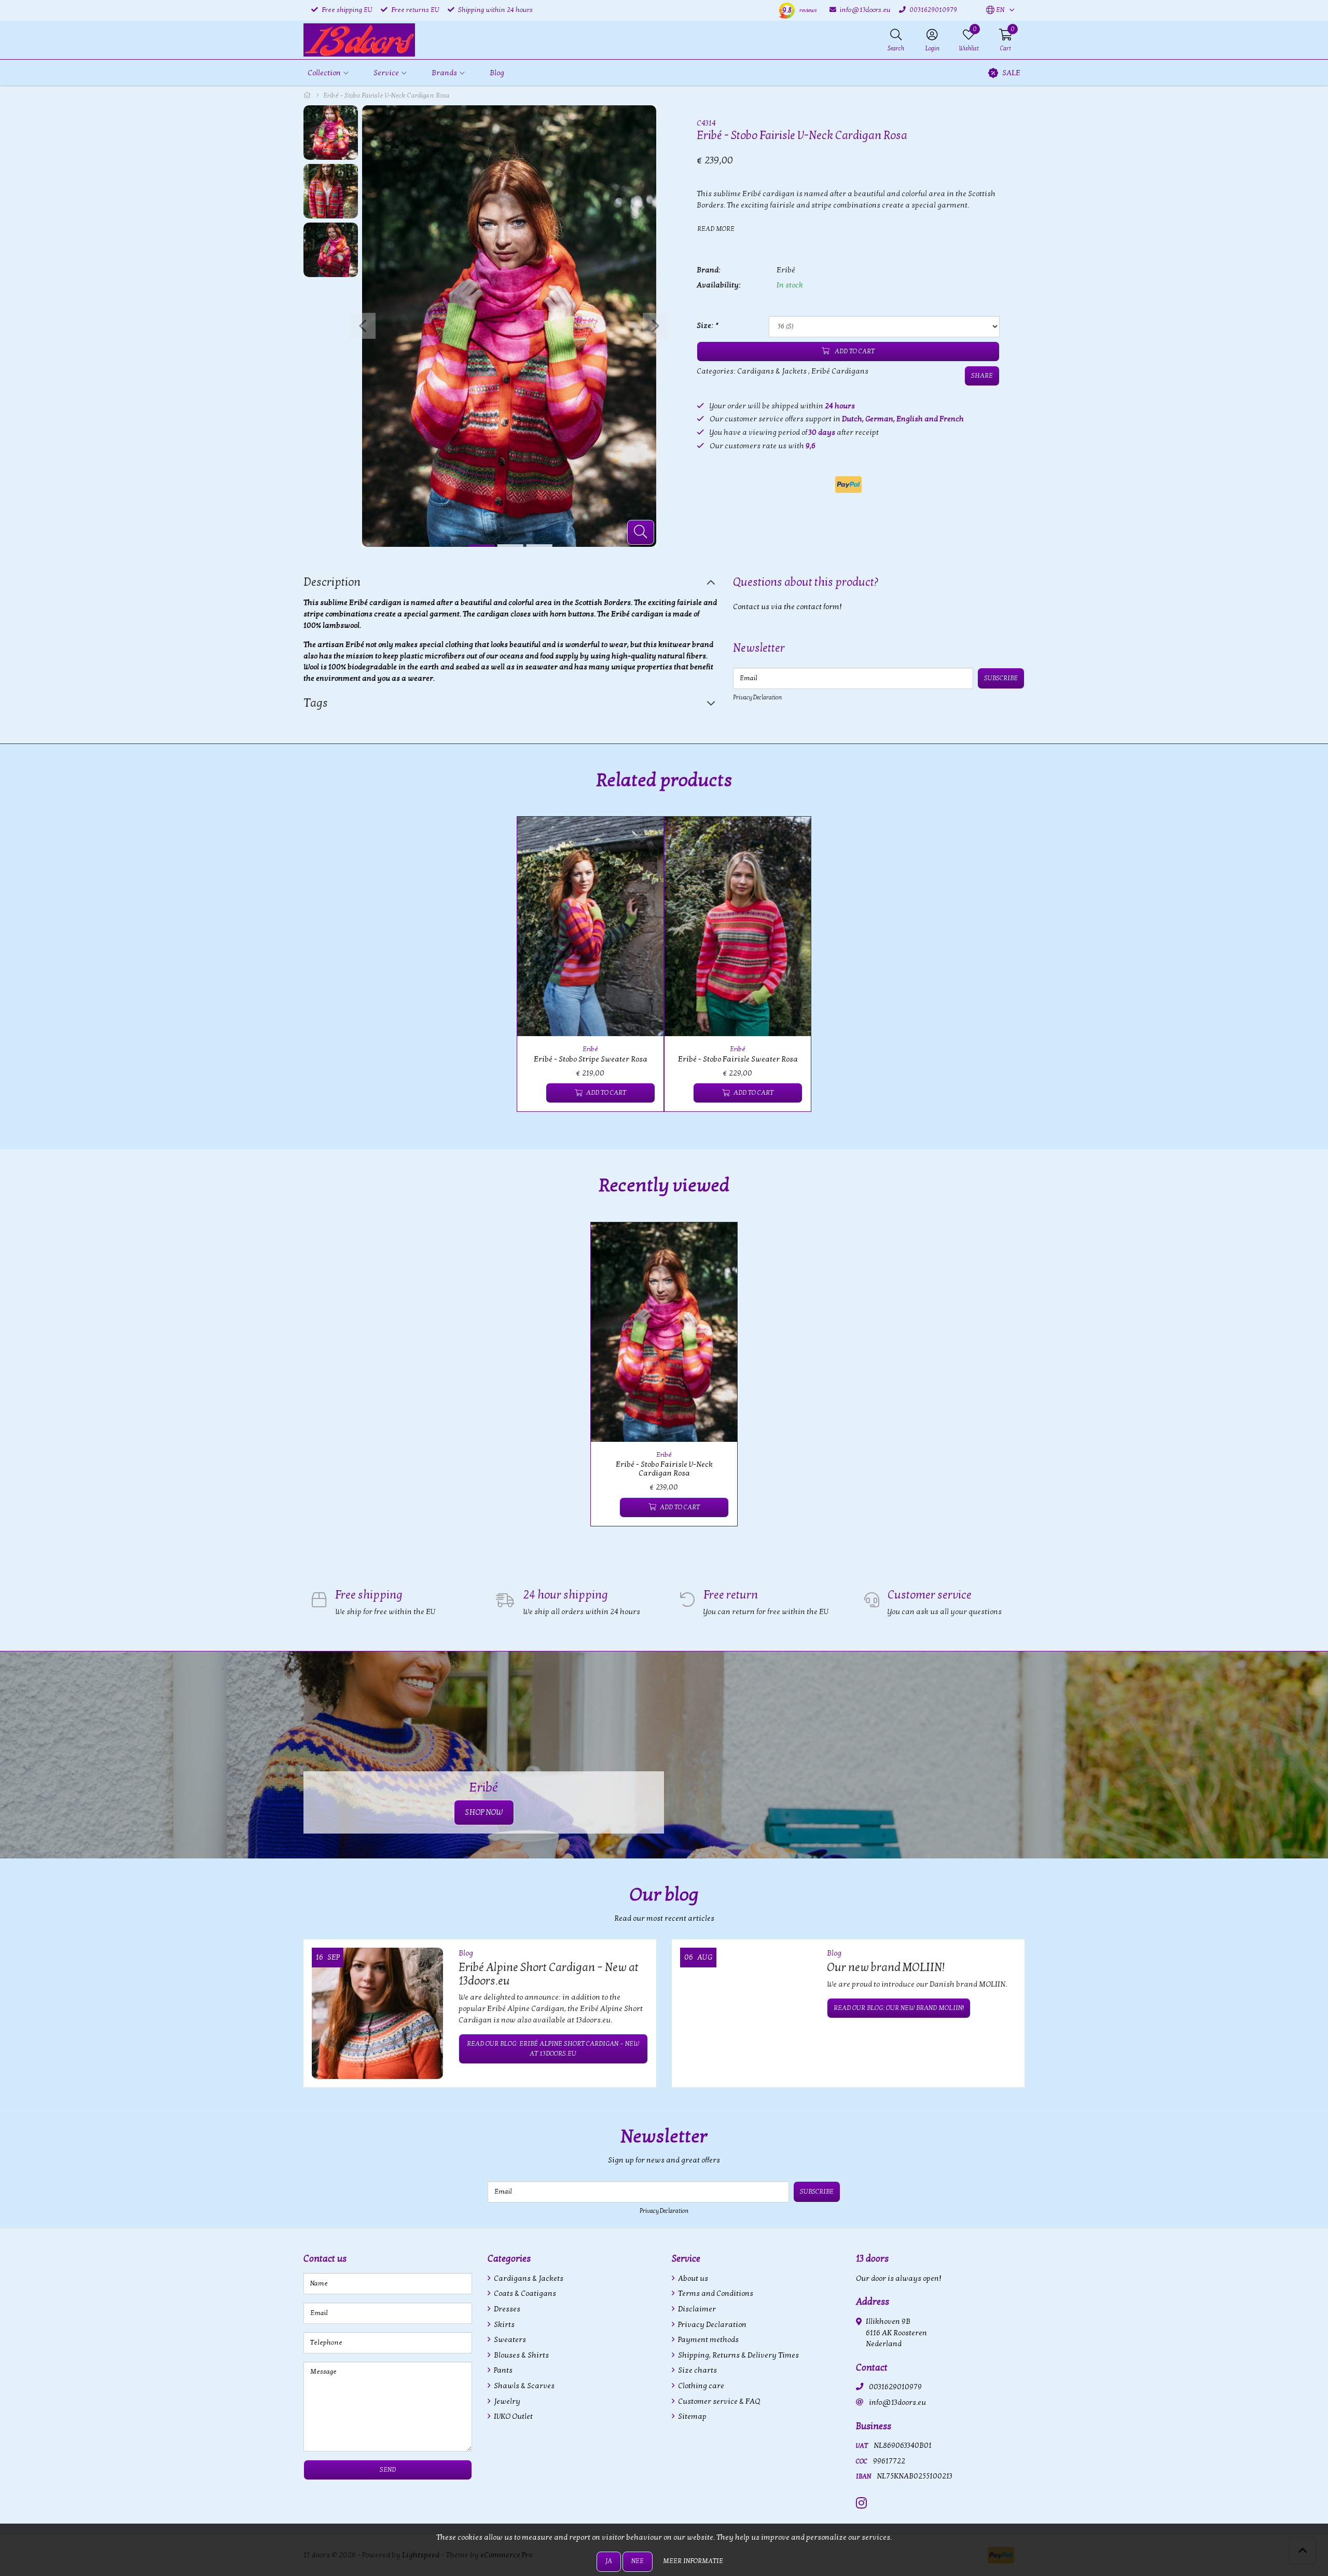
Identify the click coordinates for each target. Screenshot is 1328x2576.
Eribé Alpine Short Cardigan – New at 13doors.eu (549, 1974)
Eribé (786, 270)
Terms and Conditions (715, 2293)
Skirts (503, 2325)
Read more (716, 229)
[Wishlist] (534, 1093)
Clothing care (700, 2386)
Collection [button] (324, 73)
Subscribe (1001, 678)
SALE (1011, 73)
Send (388, 2470)
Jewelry (506, 2401)
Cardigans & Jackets (772, 371)
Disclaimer (696, 2309)
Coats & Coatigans (524, 2293)
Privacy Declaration (757, 697)
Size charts (697, 2370)
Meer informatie (693, 2561)
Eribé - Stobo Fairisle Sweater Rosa (738, 1059)
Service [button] (386, 73)
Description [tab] (332, 582)
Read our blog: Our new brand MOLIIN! (899, 2008)
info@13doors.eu (897, 2402)
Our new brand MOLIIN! (886, 1967)
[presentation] (363, 326)
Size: (707, 326)
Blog (497, 73)
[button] (995, 10)
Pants (502, 2370)
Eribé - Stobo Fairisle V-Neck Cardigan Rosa (664, 1469)
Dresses (506, 2309)
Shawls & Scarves (523, 2386)
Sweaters (509, 2340)
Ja (609, 2561)
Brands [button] (444, 73)
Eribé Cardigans (840, 371)
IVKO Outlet (513, 2416)
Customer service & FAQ (718, 2401)
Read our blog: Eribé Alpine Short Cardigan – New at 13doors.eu (553, 2049)
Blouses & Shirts (521, 2355)
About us (692, 2278)
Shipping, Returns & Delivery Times (738, 2355)
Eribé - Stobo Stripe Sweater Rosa (591, 1059)
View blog (1006, 1924)
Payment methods (708, 2340)
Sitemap (691, 2416)
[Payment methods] (848, 485)
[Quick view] (644, 836)
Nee (638, 2561)
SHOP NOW (484, 1812)
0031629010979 (895, 2387)
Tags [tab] (316, 703)
